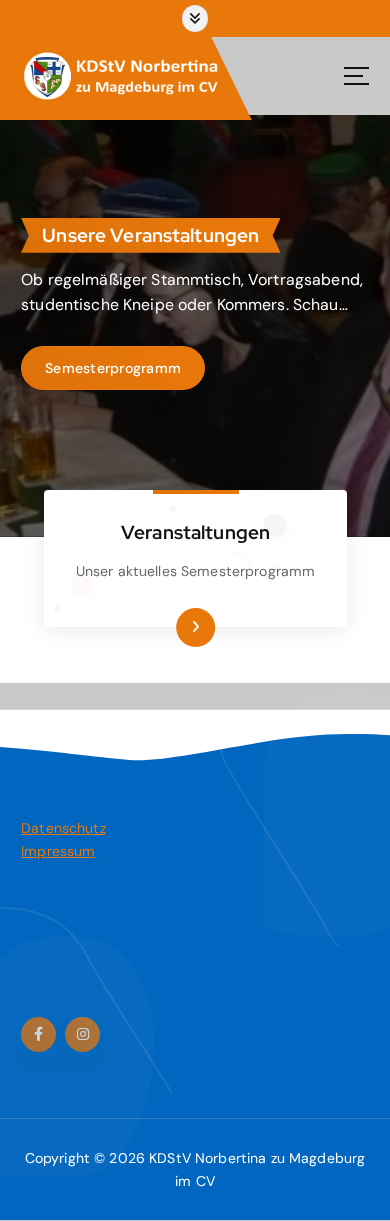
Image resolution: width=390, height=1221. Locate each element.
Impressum (58, 851)
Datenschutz (63, 828)
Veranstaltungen (195, 532)
